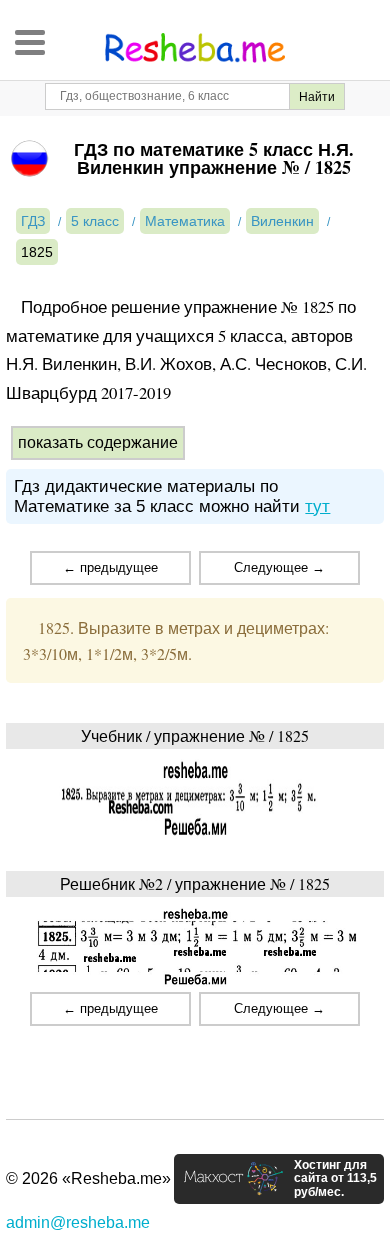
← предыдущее (110, 567)
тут (317, 506)
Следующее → (279, 567)
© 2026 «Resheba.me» (88, 1178)
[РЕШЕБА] (195, 48)
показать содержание (98, 442)
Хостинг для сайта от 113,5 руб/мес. (335, 1179)
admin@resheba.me (78, 1222)
